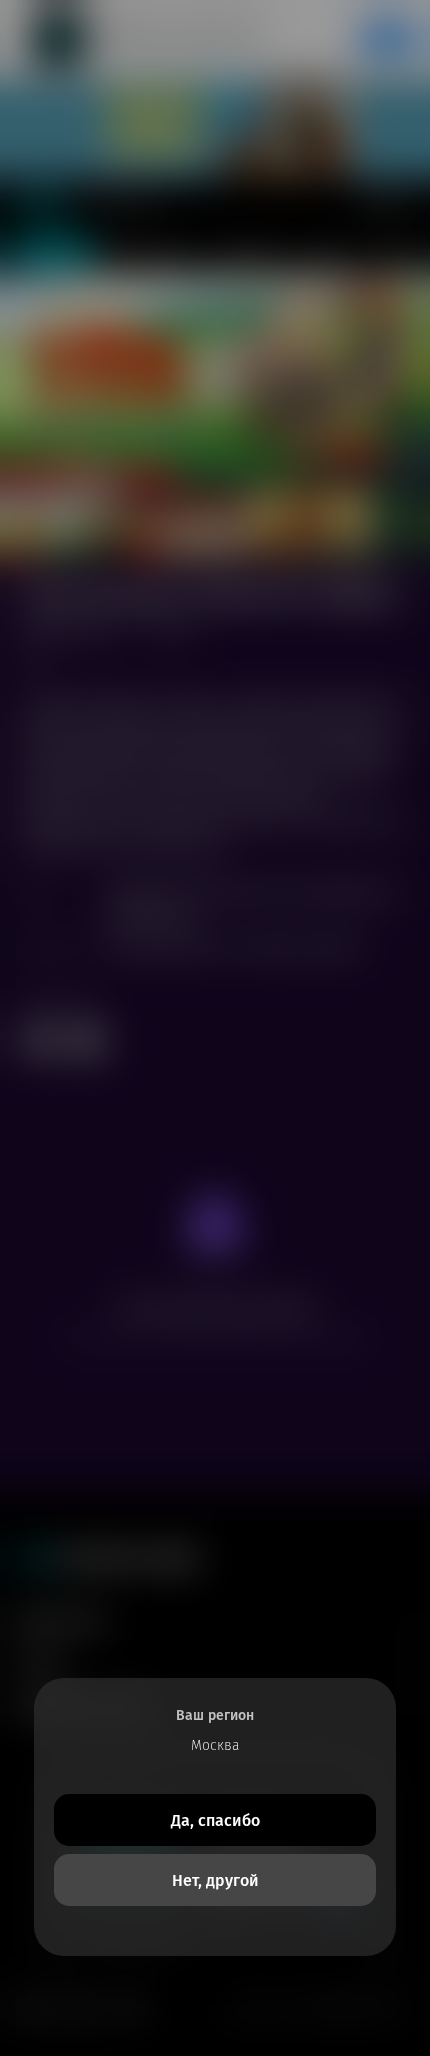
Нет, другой (215, 1880)
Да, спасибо (215, 1820)
